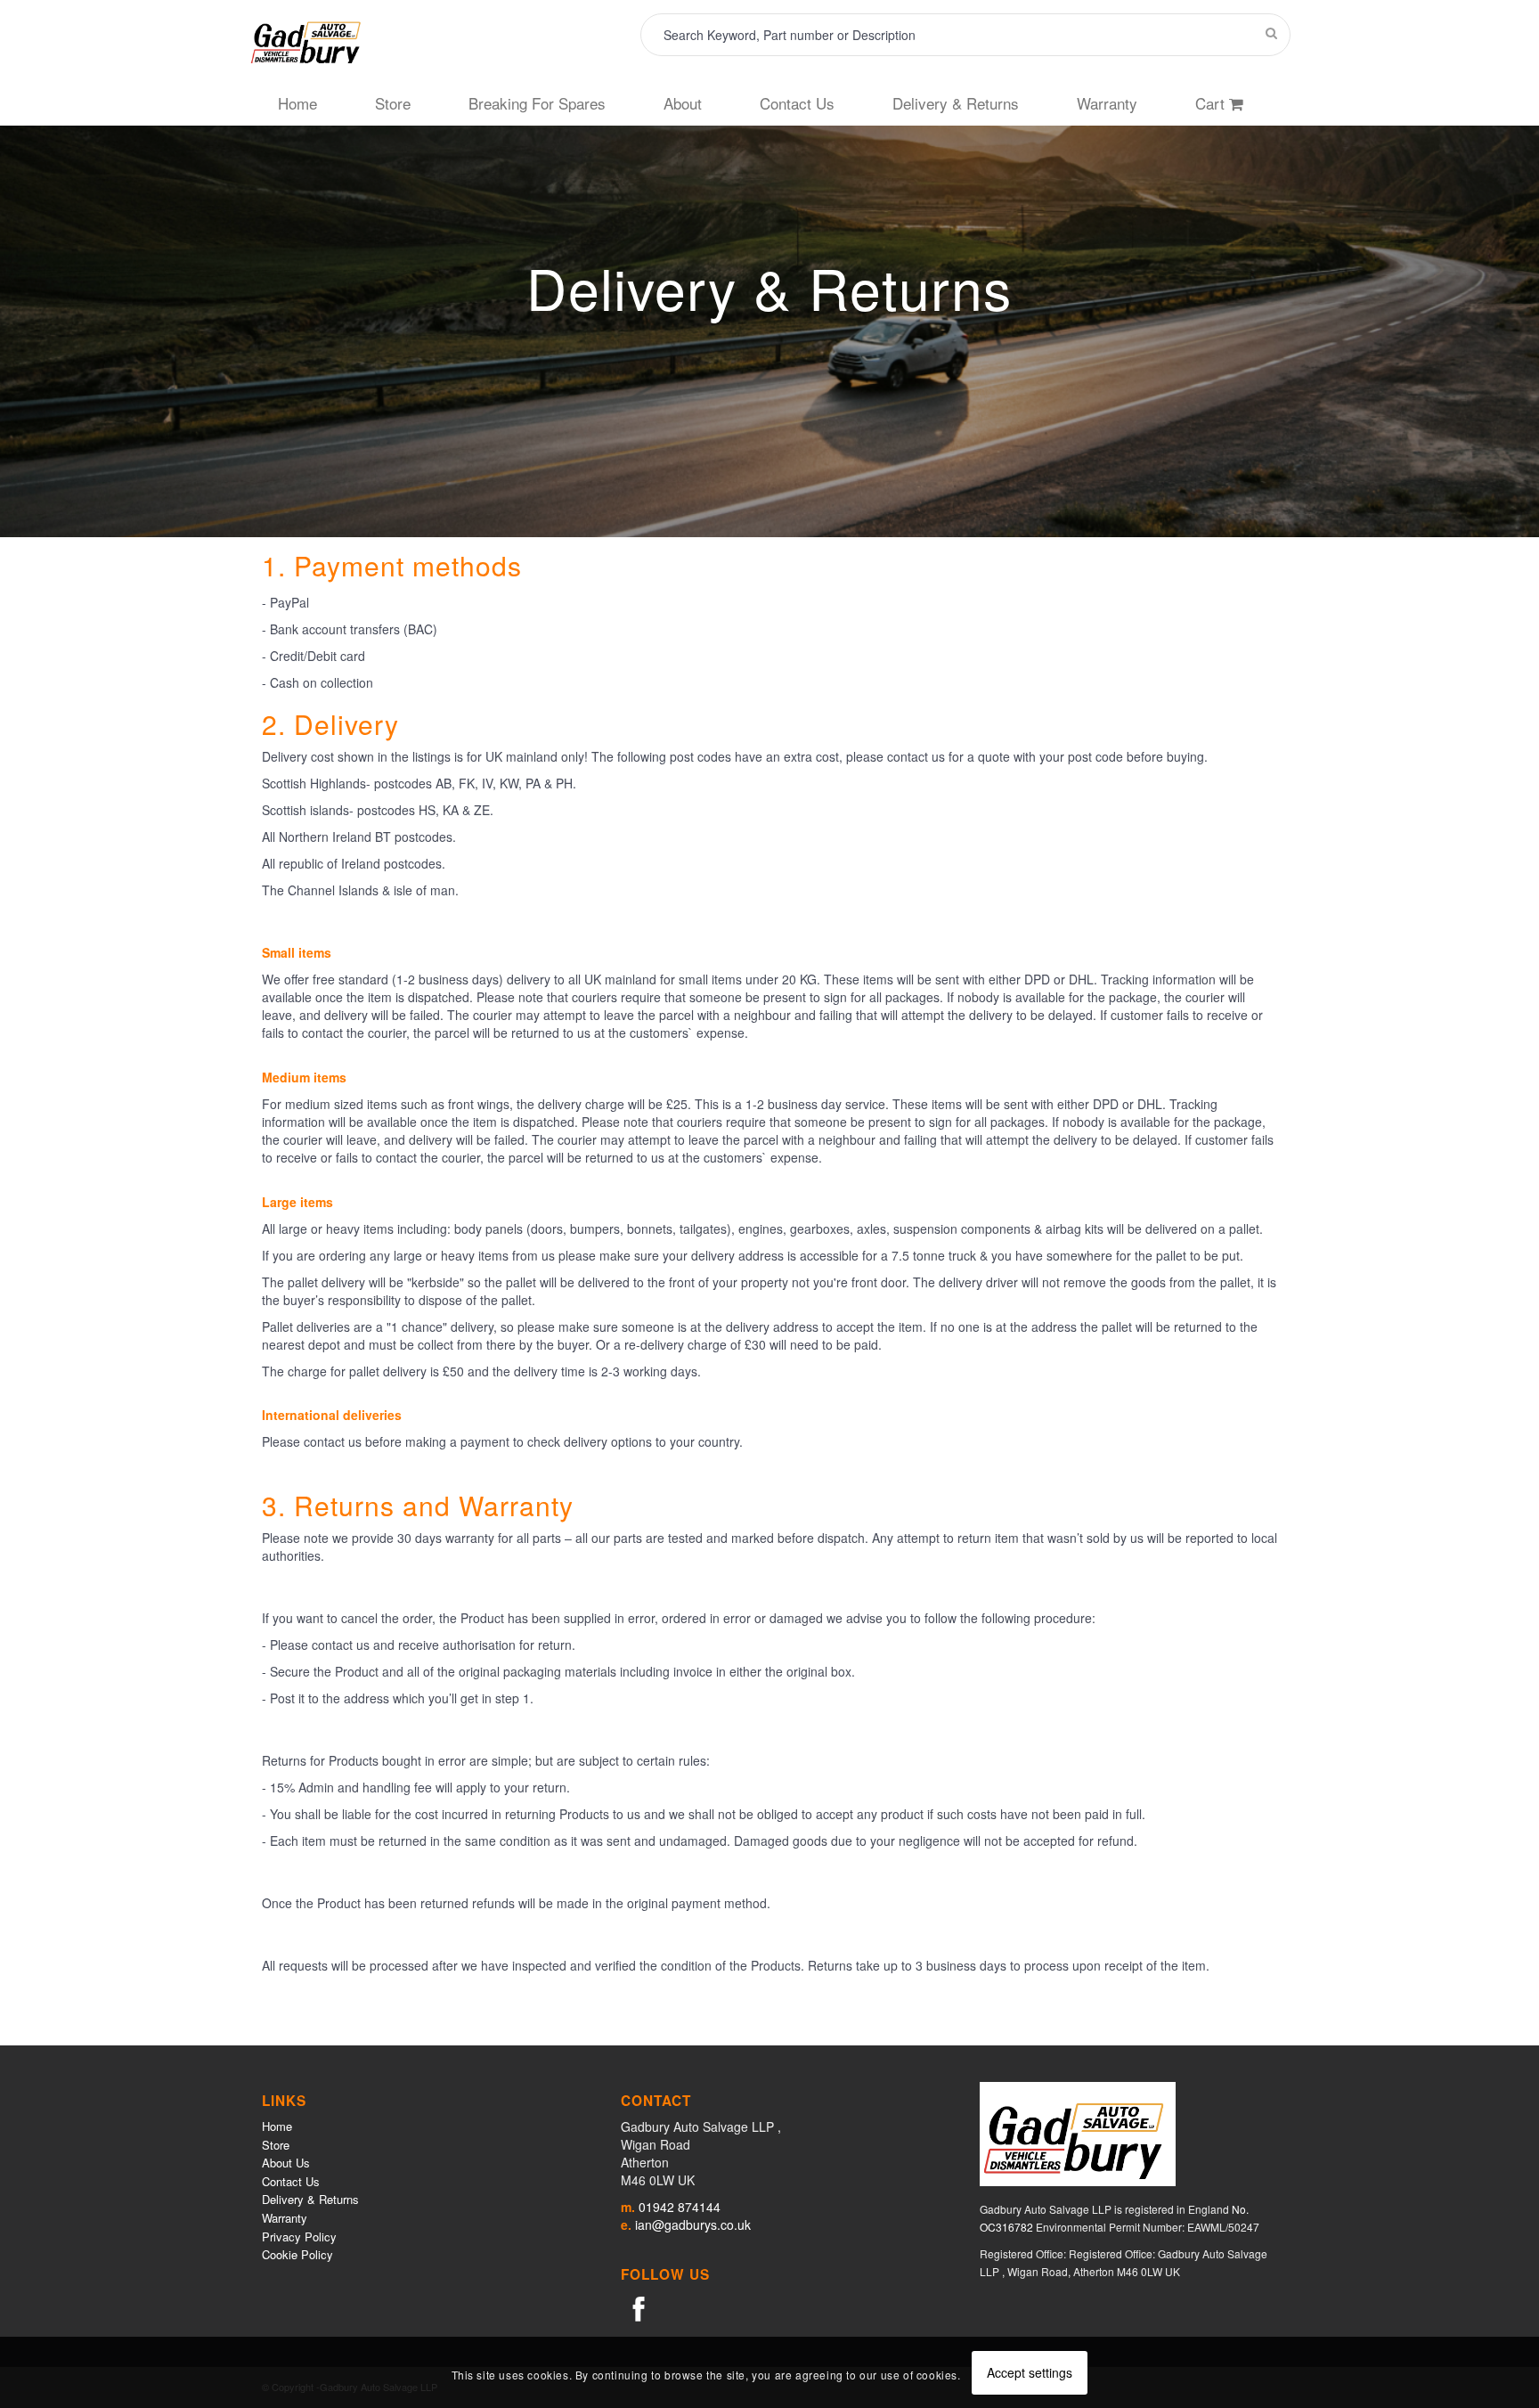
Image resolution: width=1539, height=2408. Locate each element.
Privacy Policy (299, 2237)
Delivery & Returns (310, 2199)
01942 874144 (680, 2207)
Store (276, 2145)
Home (277, 2126)
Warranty (285, 2218)
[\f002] (1271, 33)
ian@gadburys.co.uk (693, 2224)
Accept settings (1030, 2372)
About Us (286, 2163)
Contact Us (291, 2181)
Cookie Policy (297, 2254)
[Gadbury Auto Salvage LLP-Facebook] (639, 2307)
